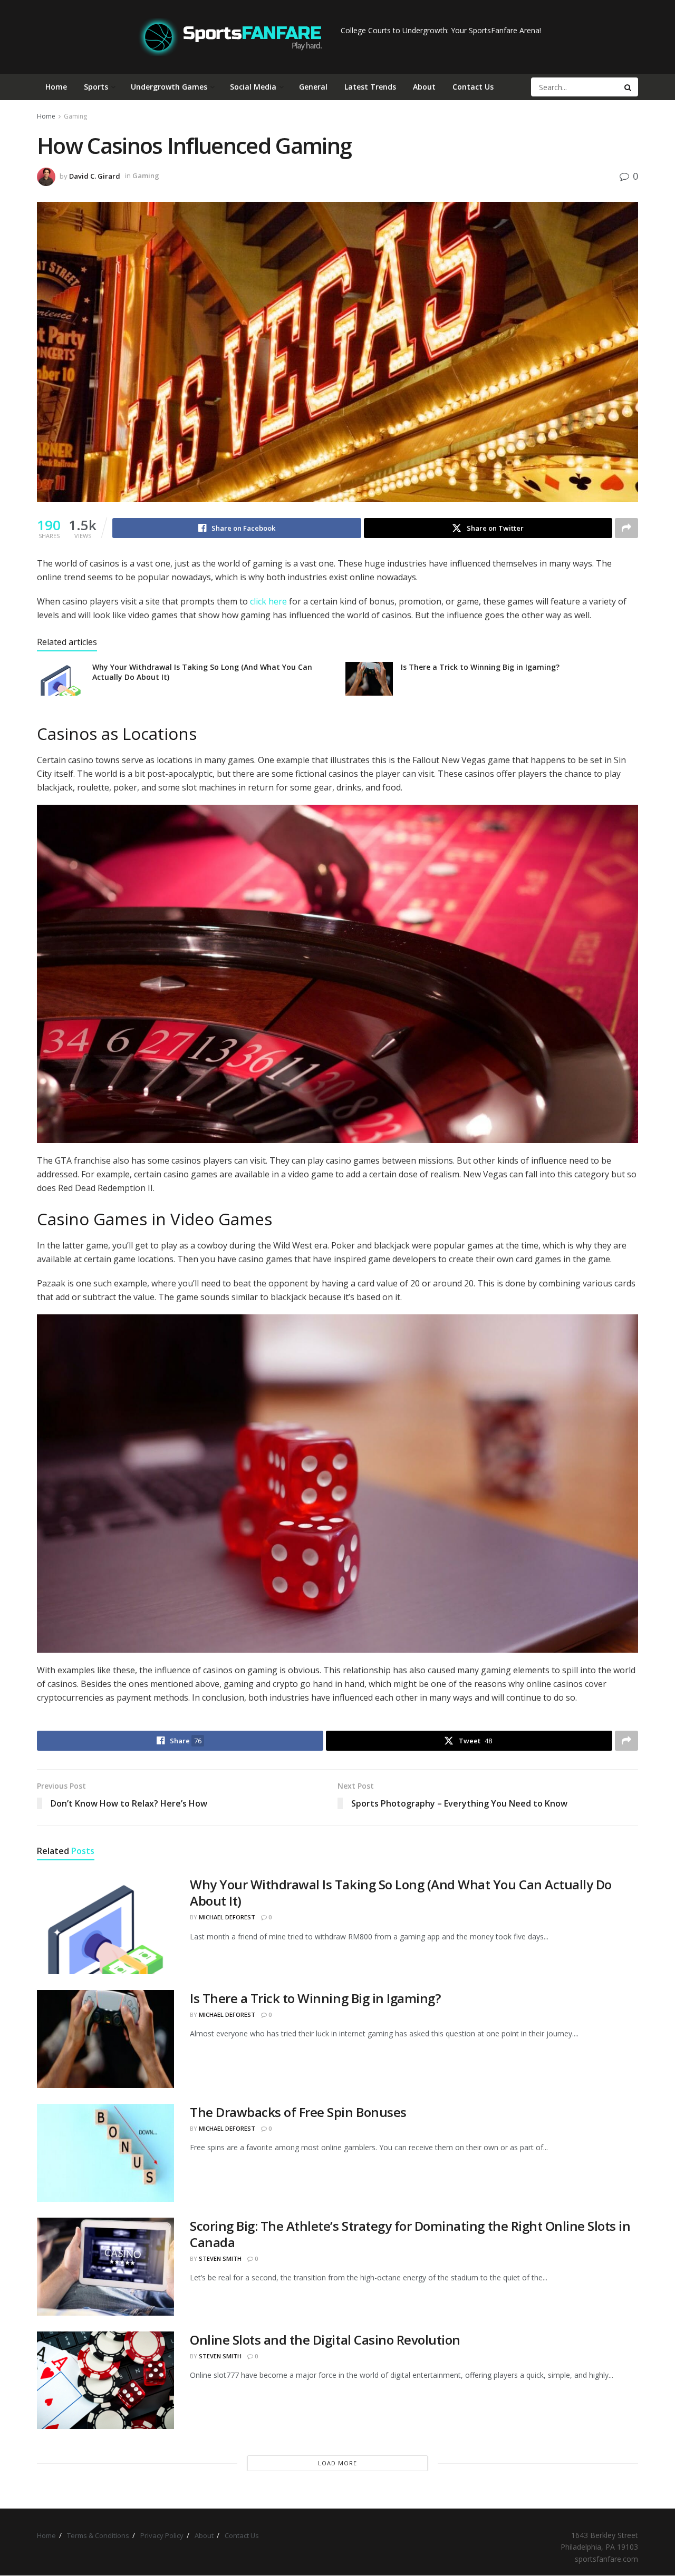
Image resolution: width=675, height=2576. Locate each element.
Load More (337, 2463)
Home (56, 87)
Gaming (75, 116)
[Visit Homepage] (230, 37)
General (313, 87)
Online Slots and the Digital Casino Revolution (325, 2340)
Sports (96, 87)
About (424, 87)
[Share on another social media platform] (626, 528)
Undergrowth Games (169, 87)
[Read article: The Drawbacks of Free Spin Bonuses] (105, 2153)
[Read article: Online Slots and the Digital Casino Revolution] (105, 2380)
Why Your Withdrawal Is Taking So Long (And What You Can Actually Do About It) (401, 1892)
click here (268, 601)
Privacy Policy (162, 2535)
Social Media (253, 87)
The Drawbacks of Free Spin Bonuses (298, 2112)
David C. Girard (95, 175)
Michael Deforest (227, 1917)
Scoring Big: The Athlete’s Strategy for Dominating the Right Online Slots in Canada (410, 2234)
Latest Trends (370, 87)
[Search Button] (629, 87)
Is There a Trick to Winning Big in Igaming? (480, 667)
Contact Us (473, 87)
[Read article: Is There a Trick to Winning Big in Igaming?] (369, 679)
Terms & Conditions (98, 2535)
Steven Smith (220, 2258)
